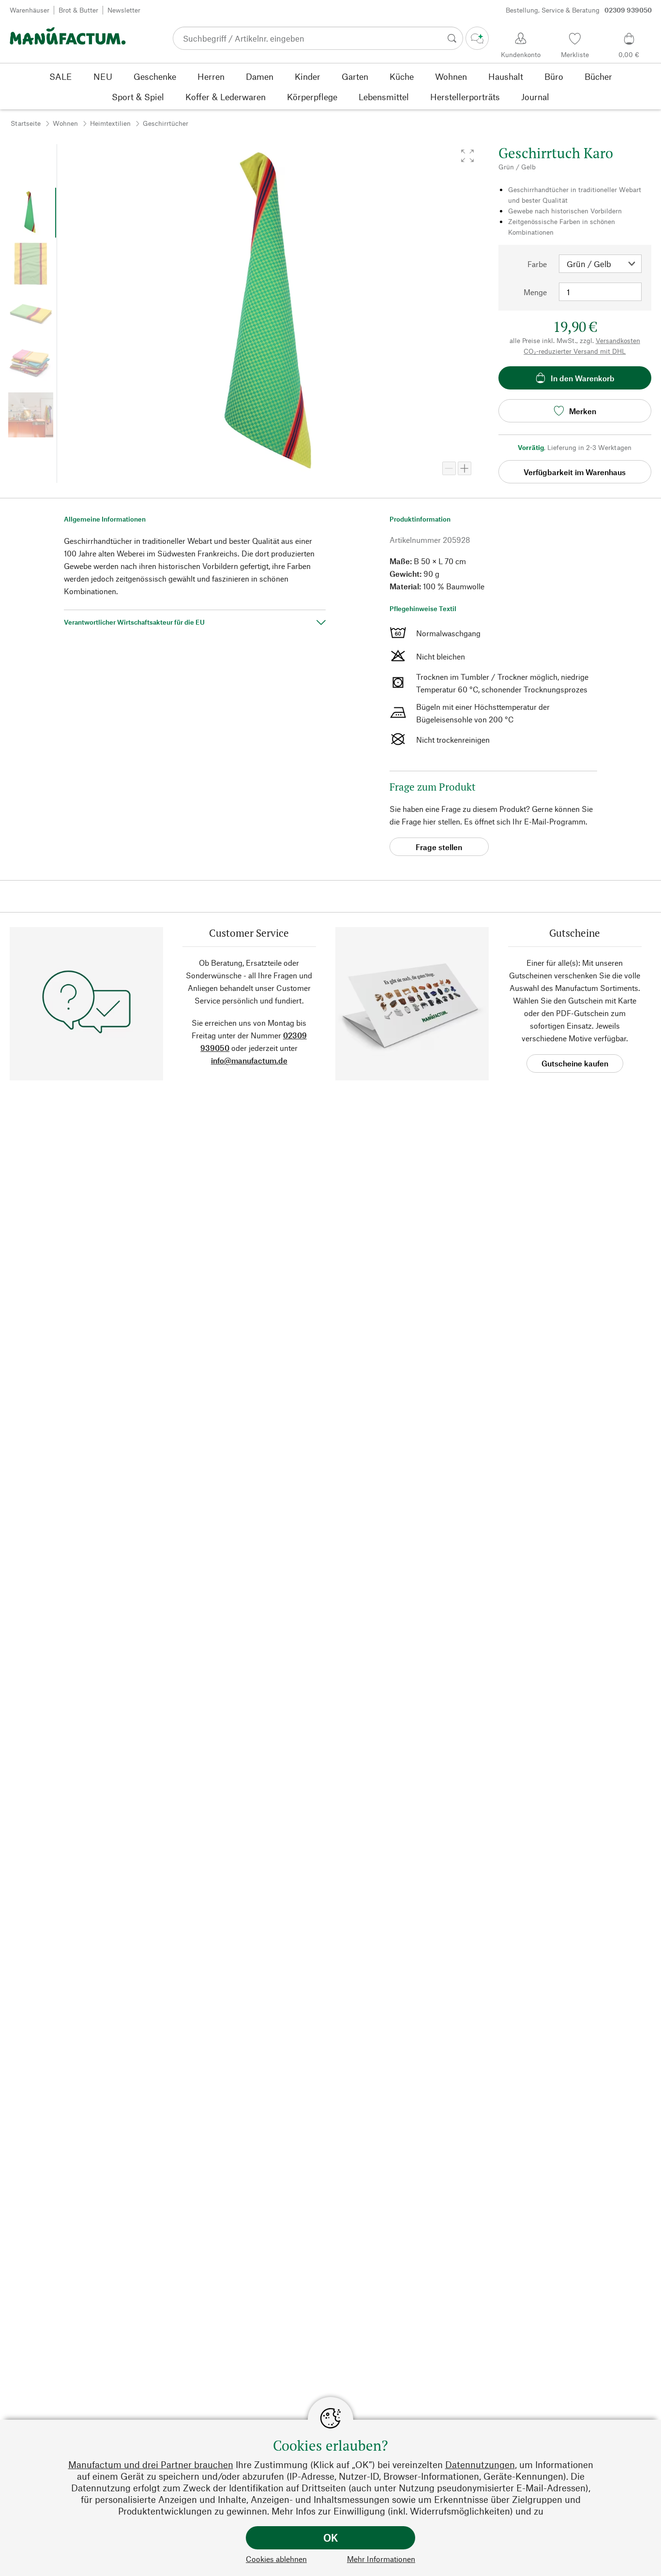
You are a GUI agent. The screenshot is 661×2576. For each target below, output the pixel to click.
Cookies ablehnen (276, 2559)
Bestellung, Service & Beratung (579, 10)
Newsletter (124, 10)
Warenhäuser (30, 10)
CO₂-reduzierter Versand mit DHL (575, 351)
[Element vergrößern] (465, 468)
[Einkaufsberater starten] (477, 38)
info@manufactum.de (249, 1060)
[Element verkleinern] (449, 468)
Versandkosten (618, 340)
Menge (535, 292)
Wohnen (65, 123)
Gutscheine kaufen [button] (575, 1063)
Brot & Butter (78, 10)
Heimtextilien (110, 123)
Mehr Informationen (381, 2559)
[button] (467, 156)
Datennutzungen (480, 2464)
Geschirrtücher (165, 123)
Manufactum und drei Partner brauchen (151, 2464)
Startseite (26, 123)
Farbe (537, 264)
